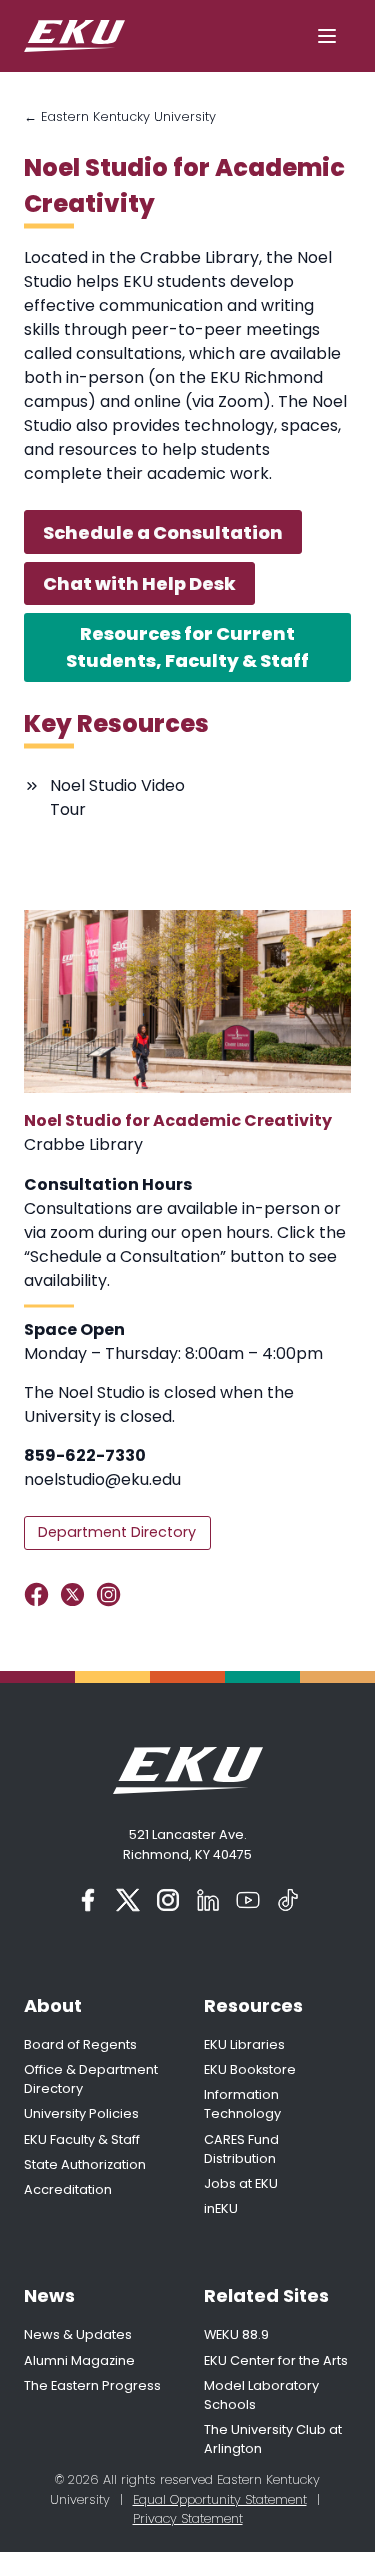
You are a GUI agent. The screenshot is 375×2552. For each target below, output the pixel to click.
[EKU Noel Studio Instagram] (112, 1594)
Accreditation (68, 2189)
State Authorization (85, 2164)
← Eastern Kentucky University (120, 116)
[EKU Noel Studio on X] (76, 1594)
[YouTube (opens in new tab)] (248, 1900)
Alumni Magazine (79, 2360)
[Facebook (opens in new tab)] (88, 1900)
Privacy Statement (188, 2518)
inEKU (221, 2208)
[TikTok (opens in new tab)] (288, 1900)
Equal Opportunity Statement (220, 2499)
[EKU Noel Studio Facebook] (40, 1594)
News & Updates (78, 2334)
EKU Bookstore (250, 2069)
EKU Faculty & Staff (82, 2139)
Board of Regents (80, 2044)
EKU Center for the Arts (276, 2360)
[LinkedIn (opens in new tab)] (208, 1900)
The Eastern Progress (92, 2385)
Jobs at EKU (241, 2183)
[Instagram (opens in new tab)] (168, 1900)
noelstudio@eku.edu (102, 1479)
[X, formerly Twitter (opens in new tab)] (128, 1900)
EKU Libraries (244, 2044)
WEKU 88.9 (236, 2334)
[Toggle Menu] (327, 36)
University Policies (81, 2113)
